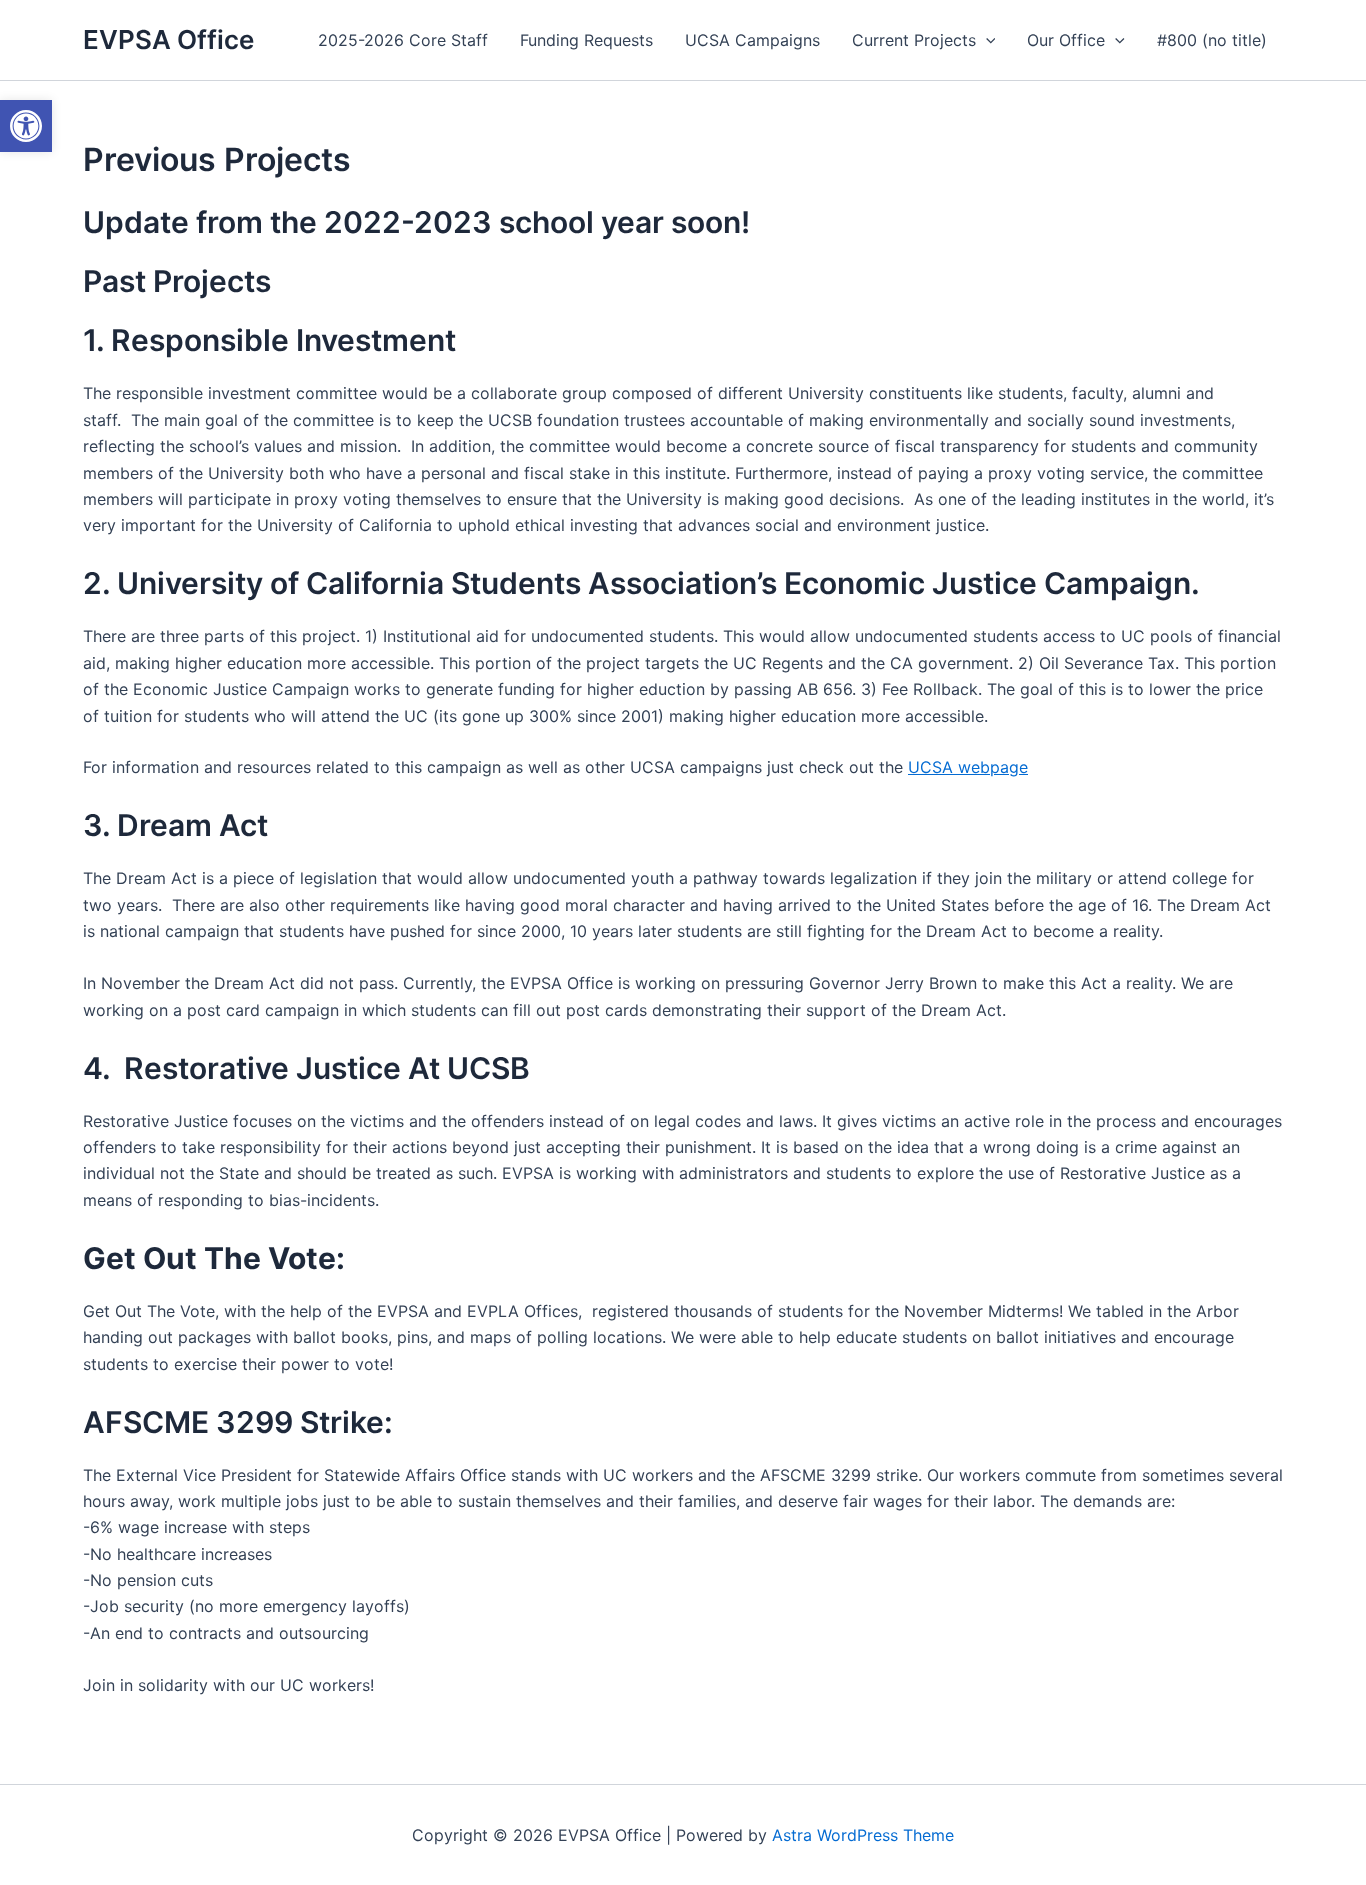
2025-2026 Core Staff (403, 40)
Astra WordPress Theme (863, 1835)
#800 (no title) (1212, 40)
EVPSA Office (168, 39)
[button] (986, 40)
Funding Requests (586, 40)
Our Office (1066, 40)
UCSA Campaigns (752, 40)
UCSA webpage (968, 767)
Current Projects (914, 40)
